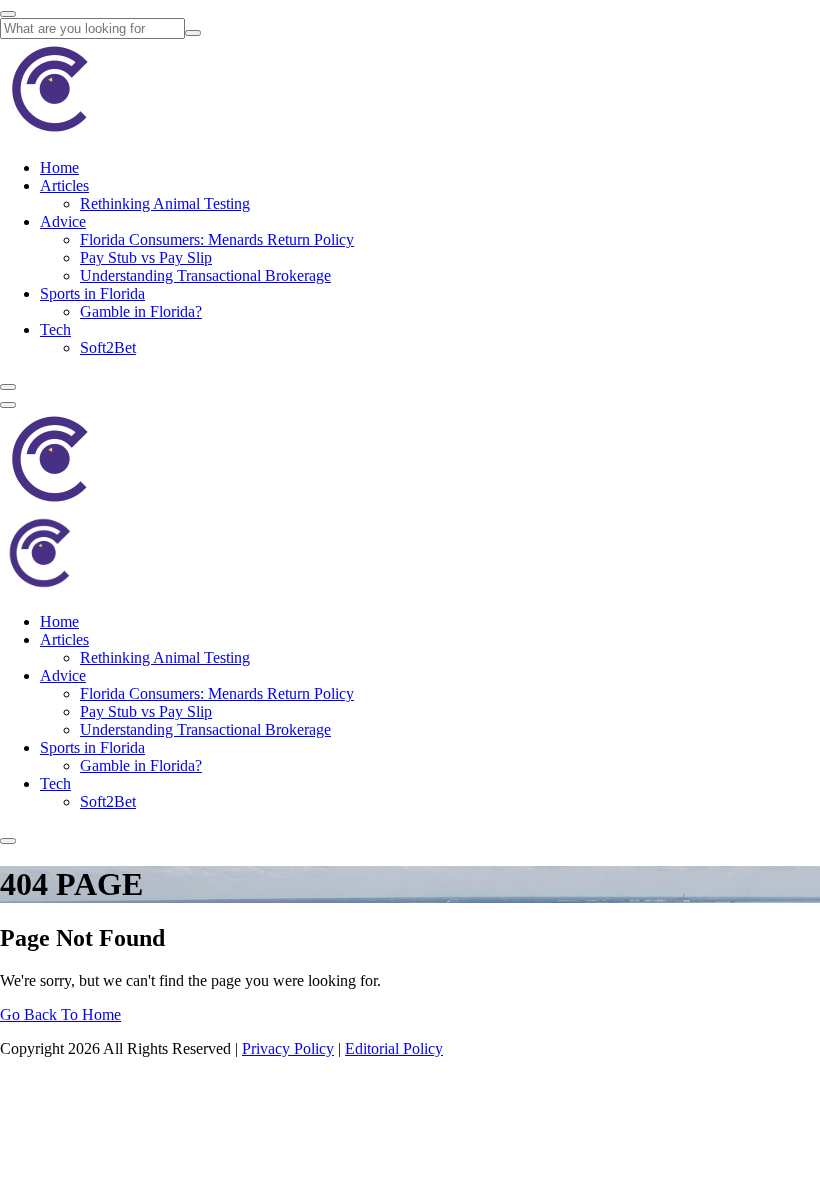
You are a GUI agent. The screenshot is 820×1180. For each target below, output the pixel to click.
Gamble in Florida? (141, 311)
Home (59, 167)
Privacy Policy (288, 1048)
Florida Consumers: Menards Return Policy (217, 239)
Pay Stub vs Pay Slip (146, 257)
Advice (63, 221)
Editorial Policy (394, 1048)
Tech (55, 329)
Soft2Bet (108, 347)
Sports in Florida (92, 293)
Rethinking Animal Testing (165, 203)
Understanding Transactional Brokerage (205, 275)
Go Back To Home (60, 1014)
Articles (64, 185)
